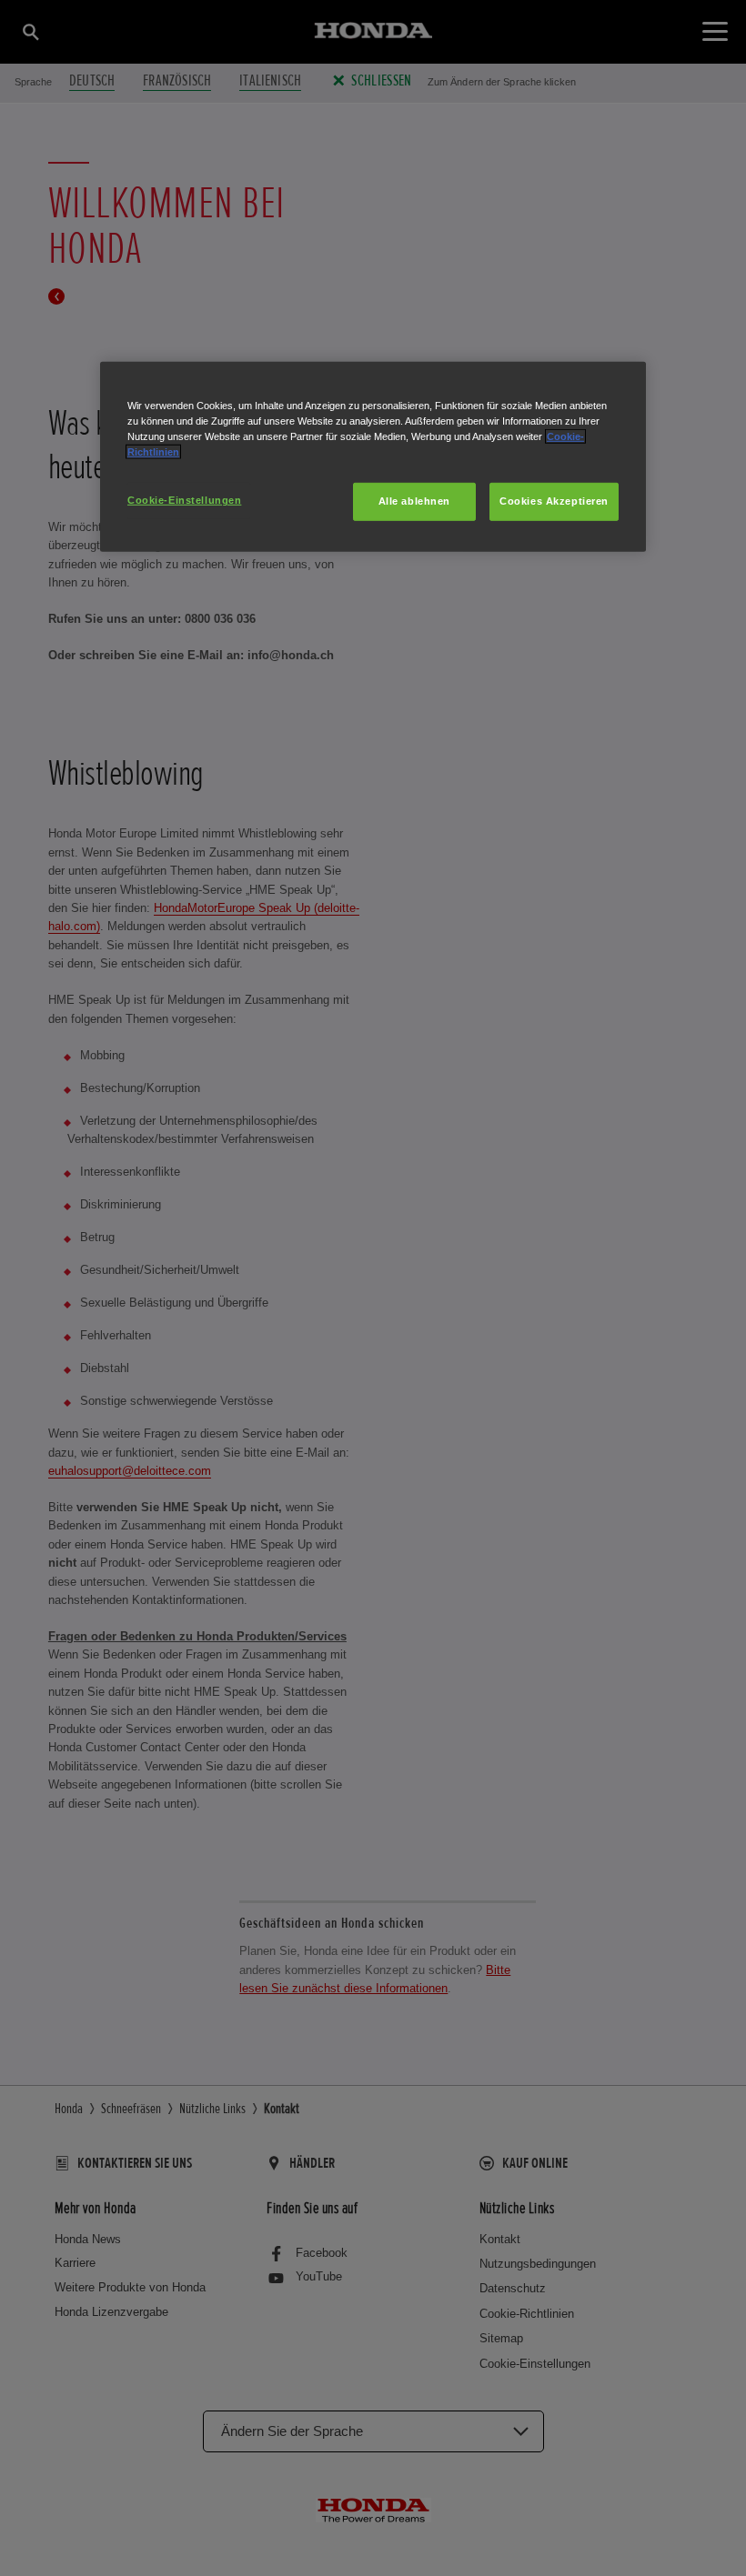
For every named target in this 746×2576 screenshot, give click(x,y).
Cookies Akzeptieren (554, 501)
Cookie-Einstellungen (184, 500)
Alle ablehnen (414, 501)
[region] (373, 457)
